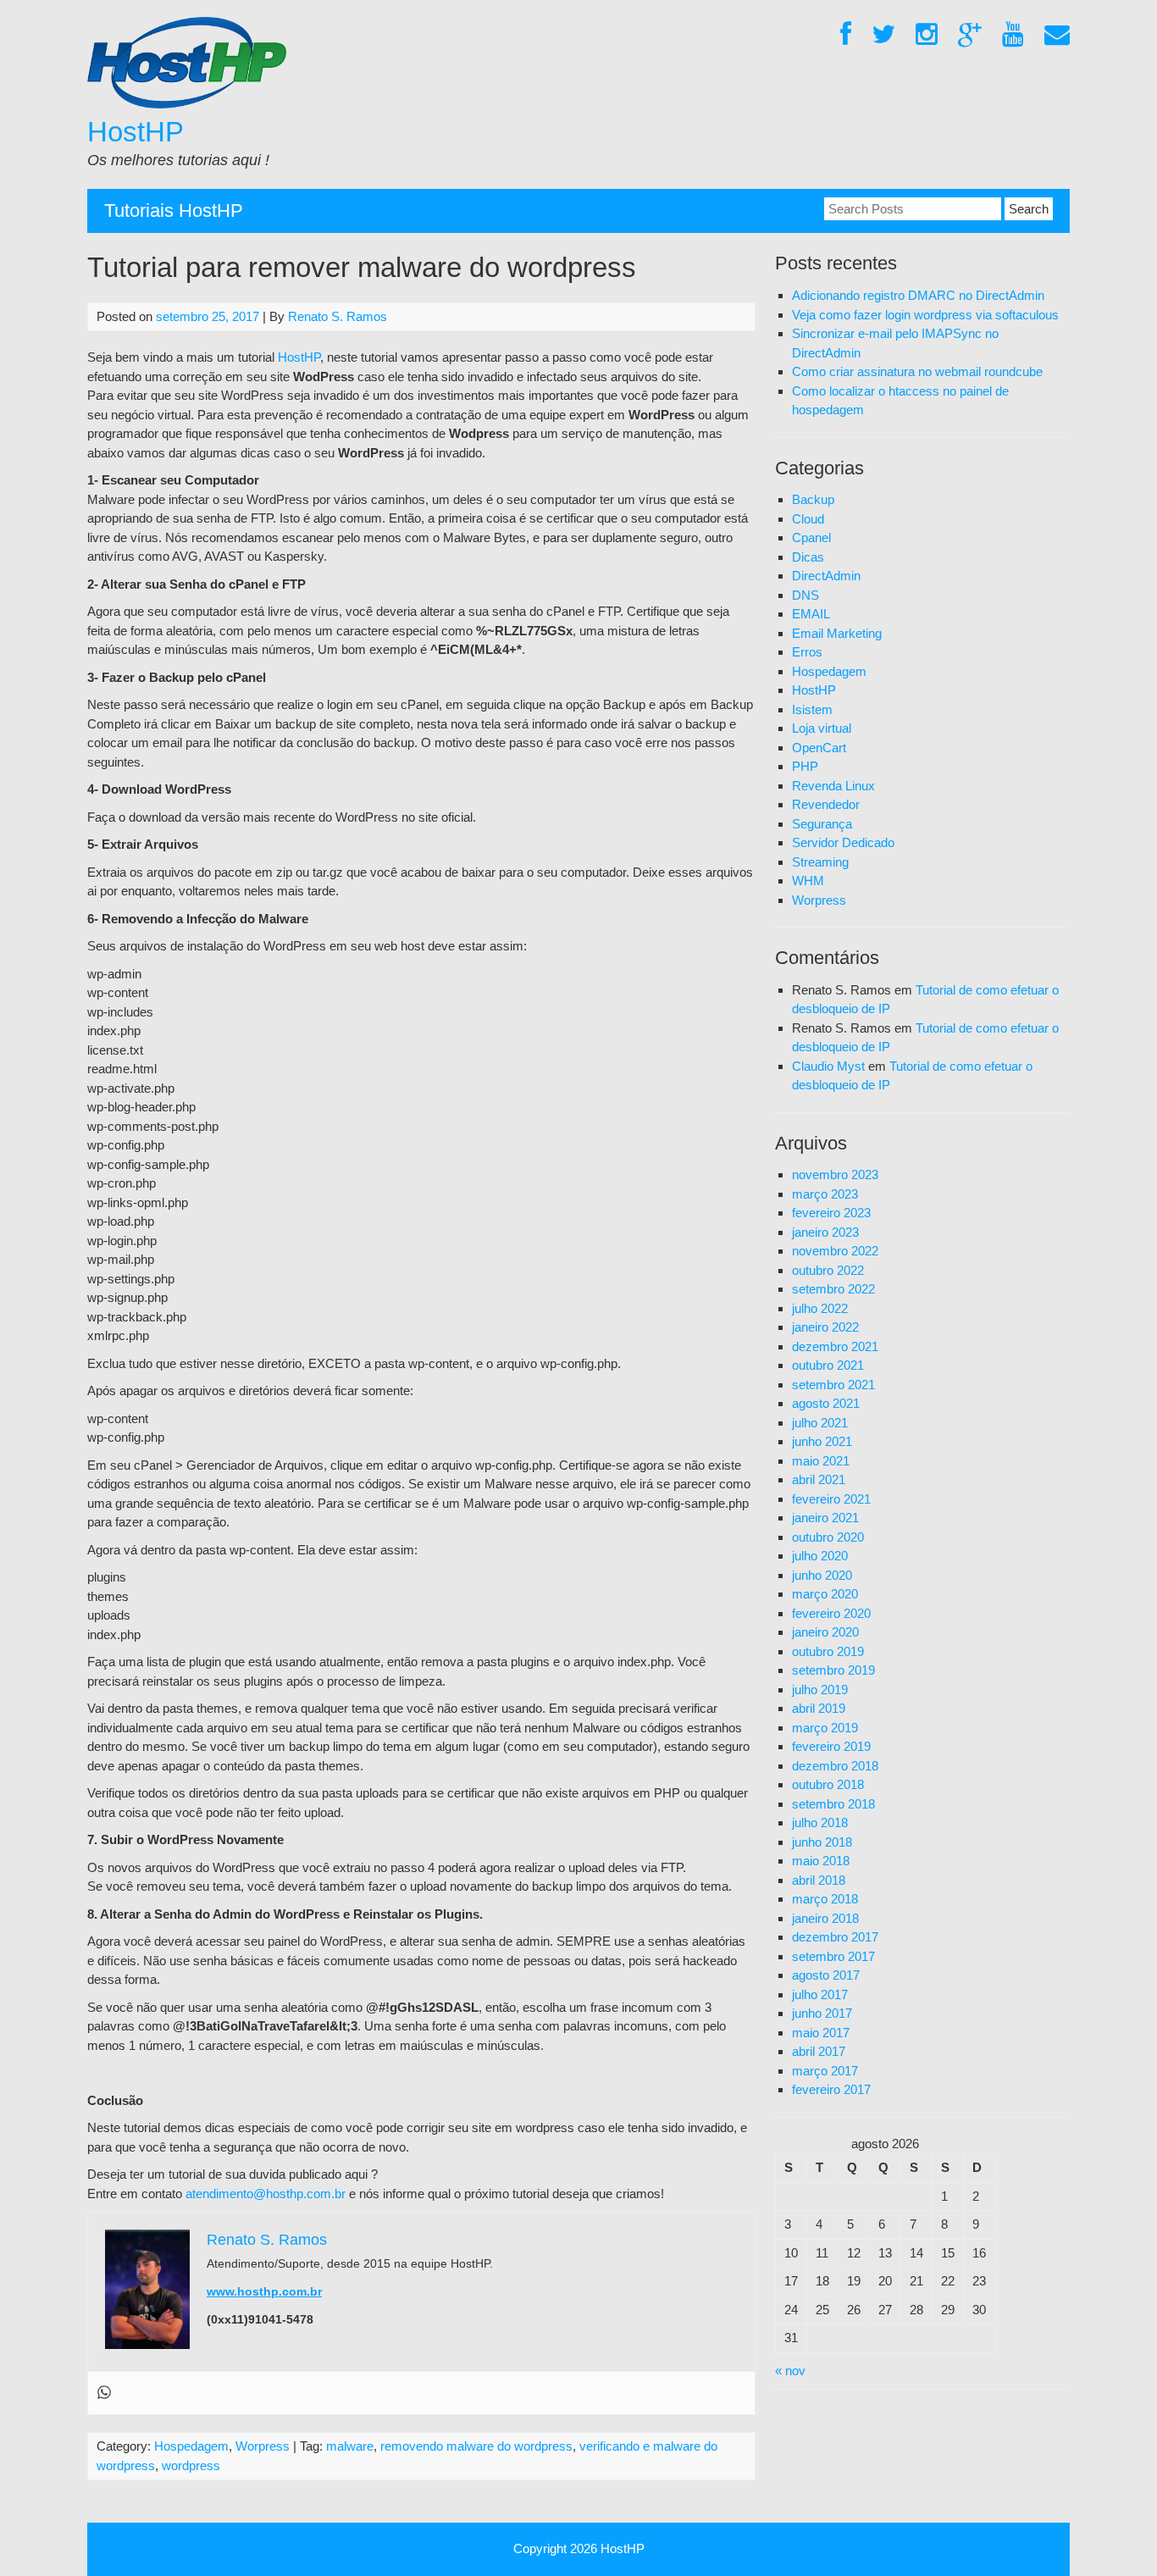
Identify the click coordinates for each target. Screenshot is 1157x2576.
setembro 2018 (833, 1804)
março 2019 (825, 1728)
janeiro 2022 (825, 1327)
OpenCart (819, 748)
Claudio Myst (828, 1066)
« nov (790, 2371)
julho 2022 (820, 1308)
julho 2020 (820, 1556)
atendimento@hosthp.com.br (266, 2194)
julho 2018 (820, 1823)
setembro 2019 (833, 1670)
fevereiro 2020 (831, 1613)
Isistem (812, 709)
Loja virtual (822, 728)
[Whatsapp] (104, 2393)
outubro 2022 (828, 1270)
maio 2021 (821, 1461)
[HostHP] (187, 104)
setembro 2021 (833, 1385)
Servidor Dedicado (843, 842)
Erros (807, 652)
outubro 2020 (828, 1537)
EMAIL (811, 614)
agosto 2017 (826, 1975)
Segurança (822, 824)
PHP (805, 766)
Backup (813, 499)
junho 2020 (822, 1575)
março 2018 (825, 1899)
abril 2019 (819, 1708)
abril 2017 (819, 2051)
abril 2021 (819, 1479)
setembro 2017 (833, 1956)
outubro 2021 (828, 1365)
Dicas (808, 557)
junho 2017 (822, 2013)
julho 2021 (820, 1423)
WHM (808, 881)
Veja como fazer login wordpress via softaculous (925, 315)
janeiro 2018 (825, 1918)
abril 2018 (819, 1880)
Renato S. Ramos (338, 316)
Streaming (820, 862)
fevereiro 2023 (831, 1213)
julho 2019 (820, 1690)
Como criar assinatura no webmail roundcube (917, 371)
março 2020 (825, 1594)
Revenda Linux (833, 786)
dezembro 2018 (835, 1766)
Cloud (808, 519)
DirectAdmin (826, 576)
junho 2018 (822, 1842)
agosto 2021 (826, 1403)
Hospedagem (191, 2446)
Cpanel (811, 537)
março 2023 (825, 1194)
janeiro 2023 (825, 1232)
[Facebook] (846, 35)
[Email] (1057, 35)
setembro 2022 (833, 1289)
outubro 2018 (828, 1784)
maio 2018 (821, 1861)
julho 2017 (820, 1994)
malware (350, 2446)
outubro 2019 (828, 1651)
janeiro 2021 (825, 1518)
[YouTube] (1013, 35)
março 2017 (825, 2071)
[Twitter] (883, 35)
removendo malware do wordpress (476, 2446)
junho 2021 (822, 1441)
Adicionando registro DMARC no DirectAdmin (918, 295)
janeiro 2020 (825, 1632)
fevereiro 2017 (831, 2089)
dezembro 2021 (835, 1346)
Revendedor (826, 804)
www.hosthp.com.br (264, 2291)
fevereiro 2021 (831, 1499)
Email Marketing (837, 633)
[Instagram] (927, 35)
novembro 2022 (835, 1251)
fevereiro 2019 (831, 1746)
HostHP (136, 132)
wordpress (191, 2465)
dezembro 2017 (835, 1937)
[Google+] (970, 35)
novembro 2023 (835, 1174)
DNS (805, 595)
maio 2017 (821, 2033)
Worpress (263, 2446)
